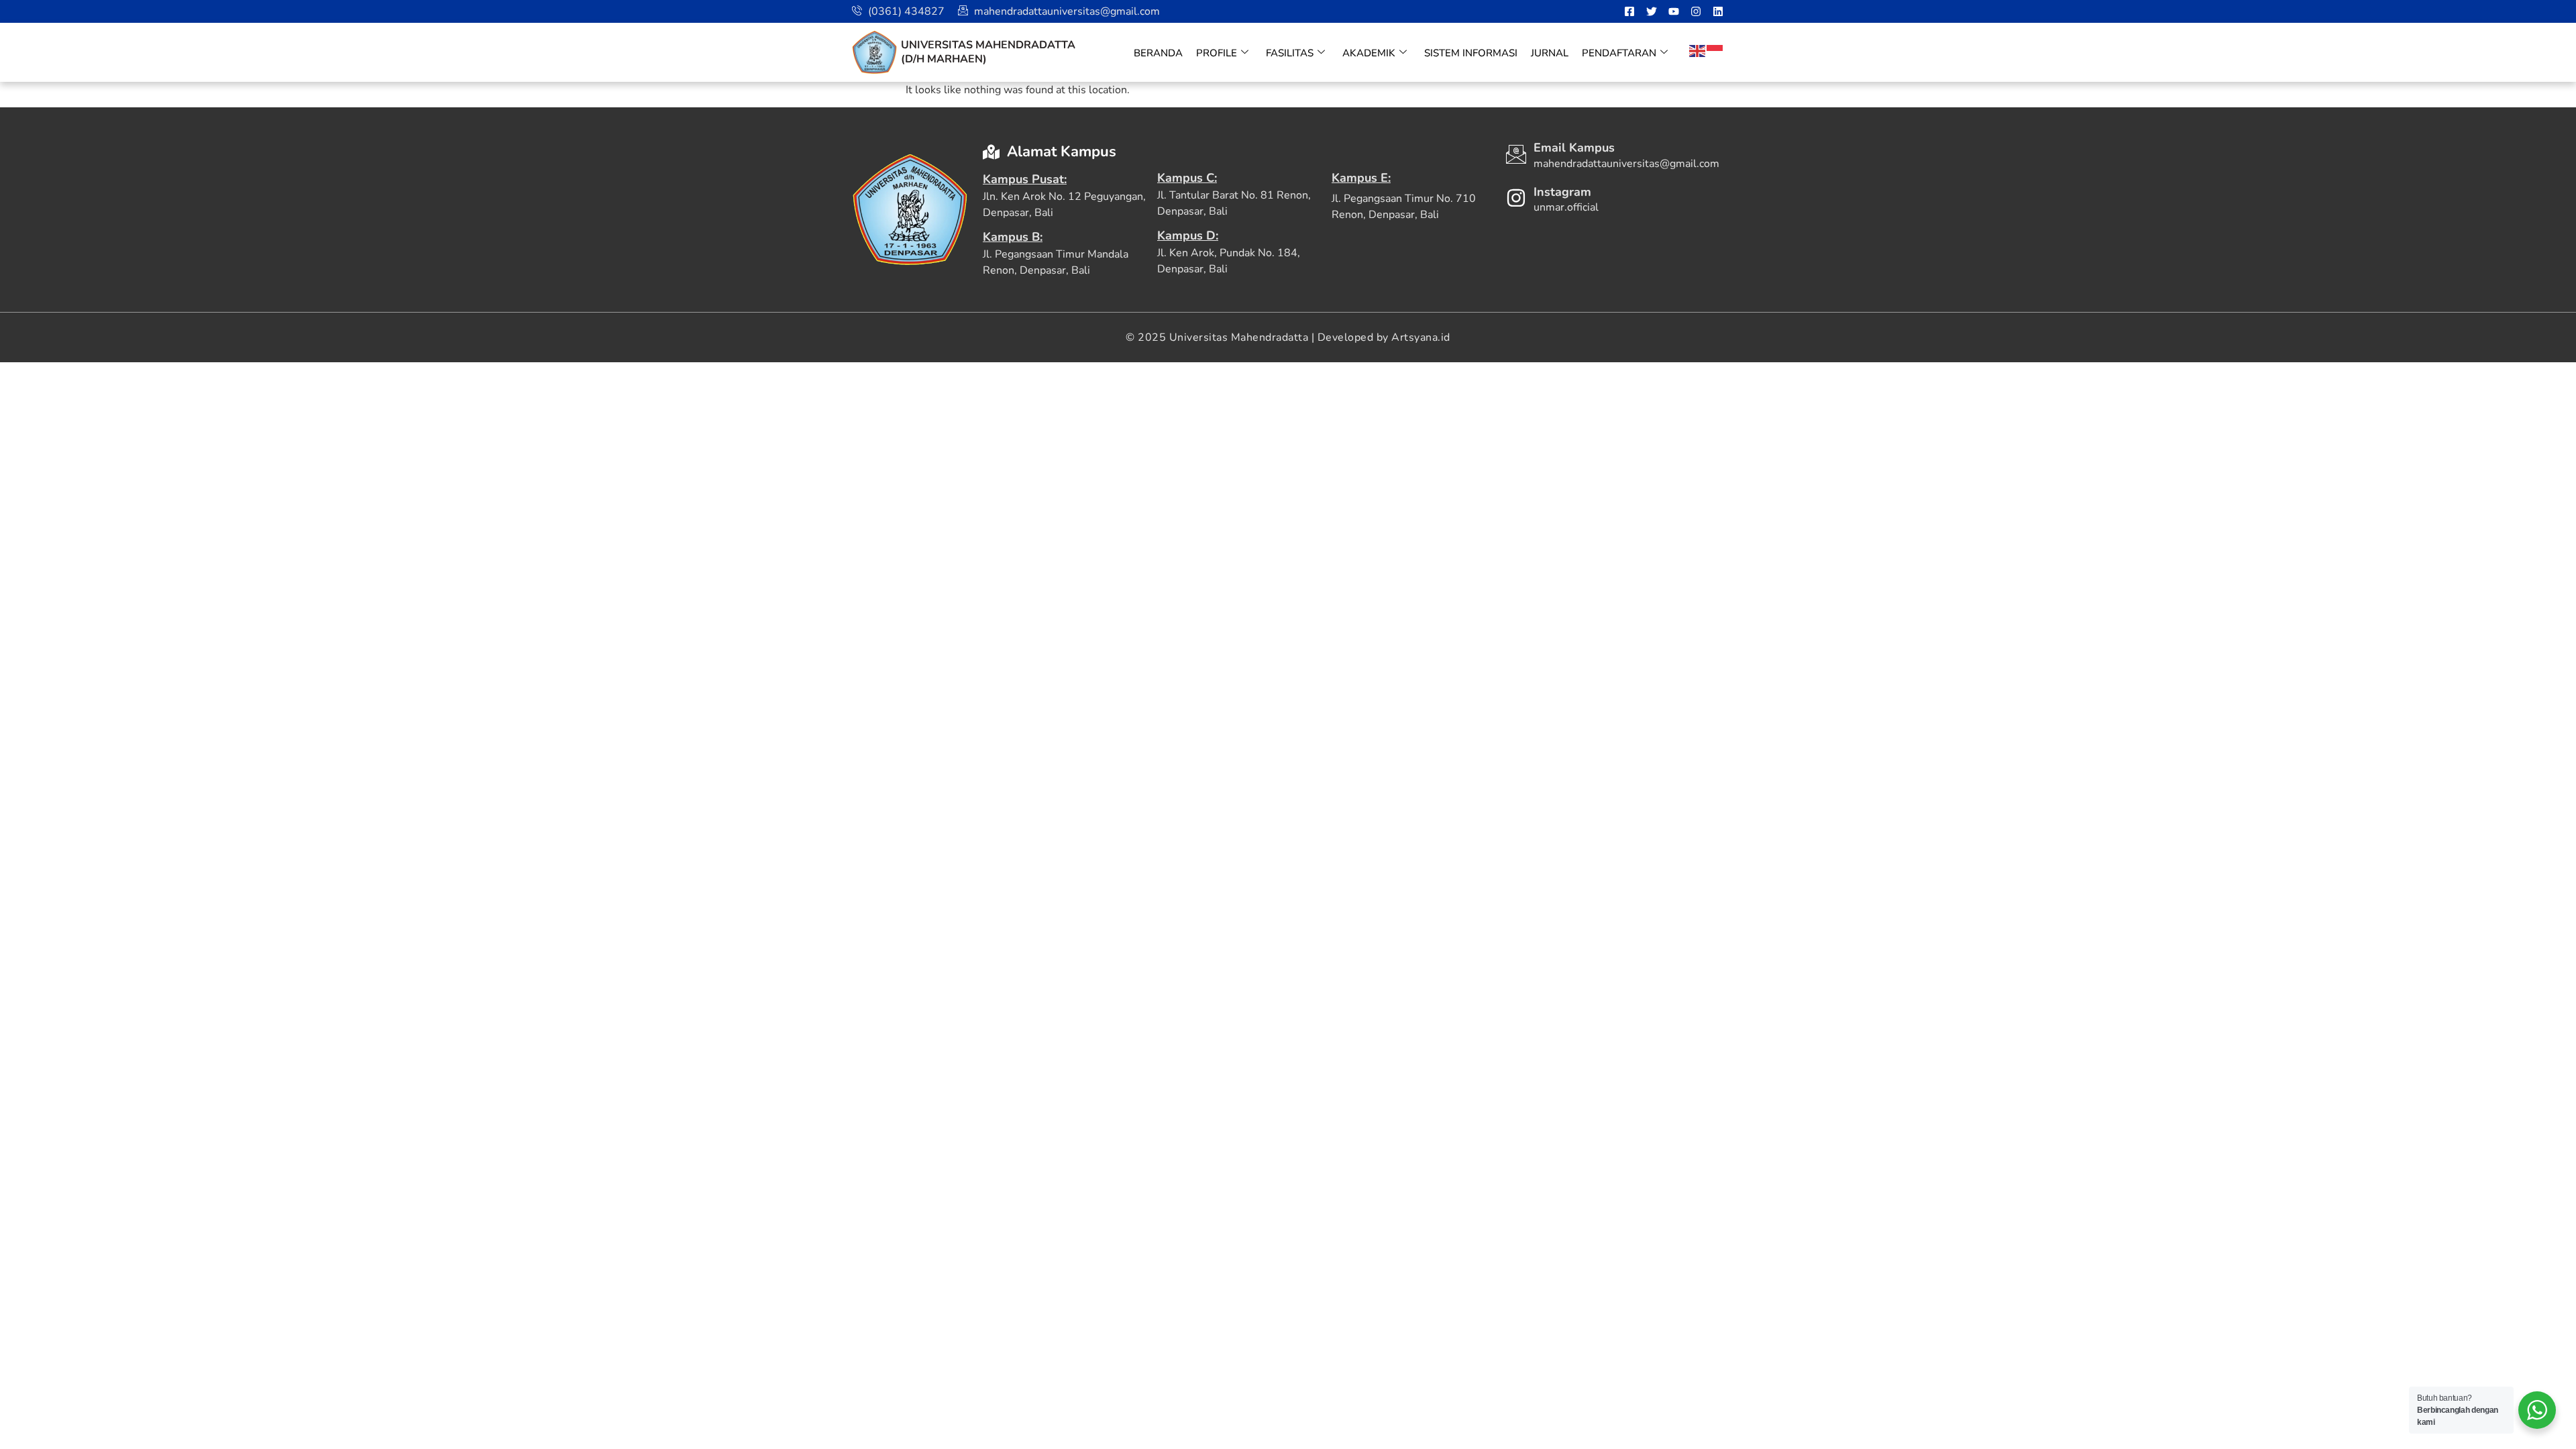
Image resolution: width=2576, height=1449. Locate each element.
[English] (1698, 50)
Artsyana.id (1421, 337)
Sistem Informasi (1471, 53)
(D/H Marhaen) (944, 59)
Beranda (1158, 53)
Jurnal (1550, 53)
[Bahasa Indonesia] (1715, 50)
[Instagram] (1696, 11)
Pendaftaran (1619, 53)
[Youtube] (1674, 11)
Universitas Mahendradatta (988, 45)
